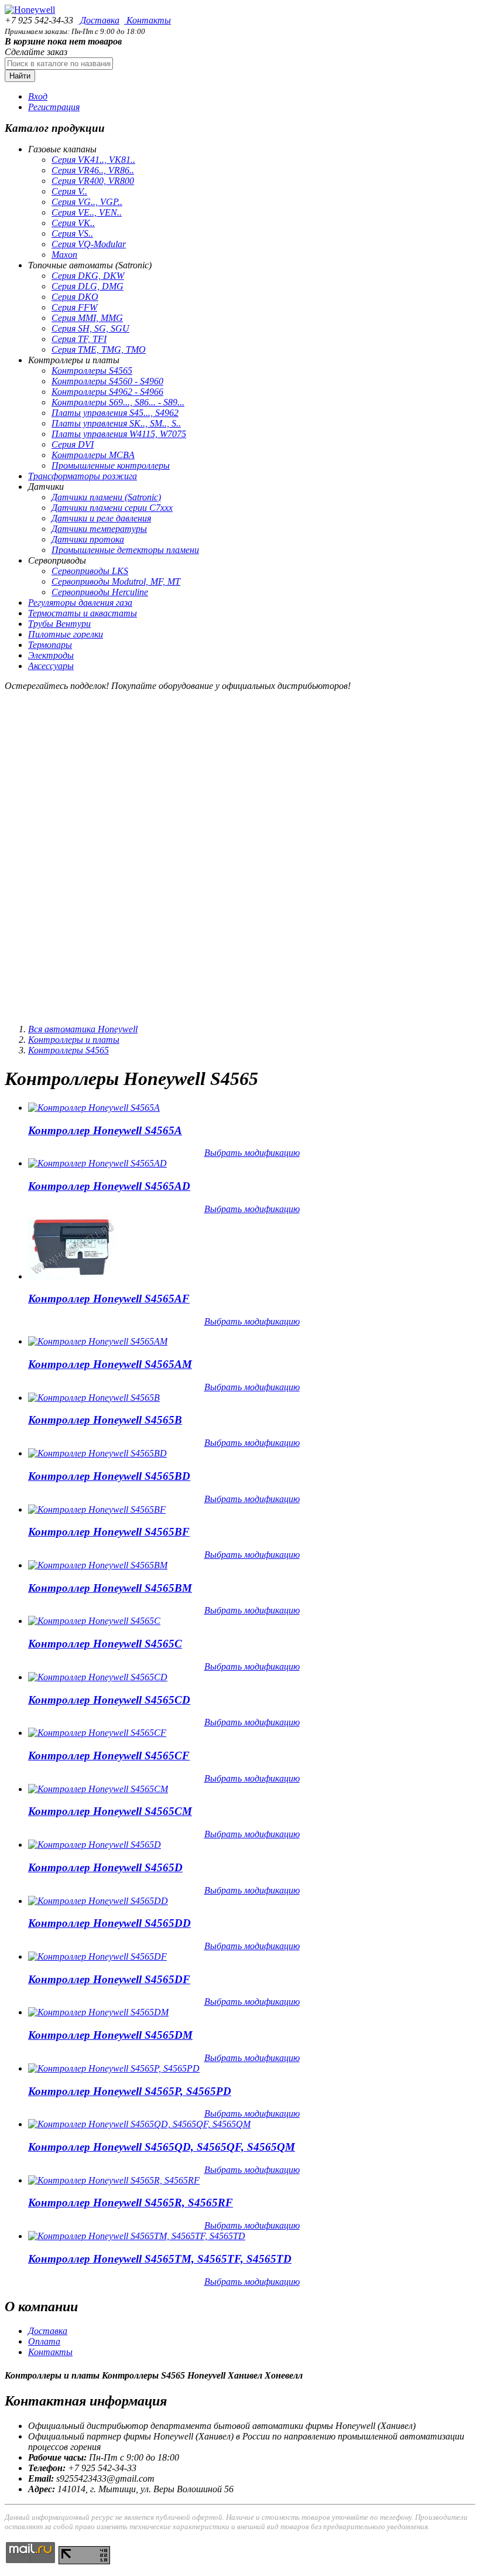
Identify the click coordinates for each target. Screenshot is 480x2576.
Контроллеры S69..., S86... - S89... (118, 402)
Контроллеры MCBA (93, 455)
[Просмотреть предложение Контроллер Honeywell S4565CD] (98, 1677)
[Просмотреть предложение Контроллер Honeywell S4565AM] (98, 1341)
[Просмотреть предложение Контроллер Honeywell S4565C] (94, 1621)
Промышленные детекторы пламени (125, 550)
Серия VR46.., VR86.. (93, 170)
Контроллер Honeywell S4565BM (110, 1588)
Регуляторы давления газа (80, 603)
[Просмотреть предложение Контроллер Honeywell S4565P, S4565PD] (114, 2068)
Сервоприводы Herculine (100, 592)
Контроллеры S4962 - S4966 (107, 392)
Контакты (148, 20)
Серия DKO (75, 297)
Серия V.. (69, 191)
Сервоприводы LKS (90, 571)
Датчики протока (88, 539)
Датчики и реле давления (101, 518)
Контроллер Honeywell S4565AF (109, 1299)
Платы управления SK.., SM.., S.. (116, 423)
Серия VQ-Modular (89, 244)
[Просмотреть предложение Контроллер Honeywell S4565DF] (97, 1956)
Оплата (44, 2341)
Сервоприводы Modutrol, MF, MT (116, 581)
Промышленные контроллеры (111, 465)
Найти (20, 76)
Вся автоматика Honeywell (83, 1029)
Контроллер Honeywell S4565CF (109, 1756)
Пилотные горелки (66, 634)
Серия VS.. (72, 233)
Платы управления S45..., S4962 (115, 413)
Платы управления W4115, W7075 (119, 434)
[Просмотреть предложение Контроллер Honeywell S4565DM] (98, 2012)
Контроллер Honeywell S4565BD (109, 1476)
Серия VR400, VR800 (93, 181)
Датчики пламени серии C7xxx (112, 508)
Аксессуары (51, 666)
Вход (38, 96)
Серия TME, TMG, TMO (99, 349)
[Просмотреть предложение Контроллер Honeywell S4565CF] (97, 1733)
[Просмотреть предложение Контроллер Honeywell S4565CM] (98, 1789)
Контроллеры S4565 (92, 371)
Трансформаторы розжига (83, 476)
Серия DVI (73, 444)
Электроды (51, 655)
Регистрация (54, 107)
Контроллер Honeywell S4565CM (110, 1811)
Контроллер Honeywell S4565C (105, 1644)
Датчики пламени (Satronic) (106, 497)
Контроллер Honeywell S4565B (105, 1420)
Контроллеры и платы (74, 1040)
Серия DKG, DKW (88, 276)
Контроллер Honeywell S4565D (105, 1867)
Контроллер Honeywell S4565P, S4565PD (130, 2091)
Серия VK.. (73, 223)
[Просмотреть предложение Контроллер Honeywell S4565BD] (97, 1453)
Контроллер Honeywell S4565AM (110, 1364)
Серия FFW (74, 307)
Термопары (50, 645)
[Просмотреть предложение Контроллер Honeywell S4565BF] (97, 1509)
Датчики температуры (99, 529)
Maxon (64, 255)
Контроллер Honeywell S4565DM (110, 2035)
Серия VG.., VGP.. (87, 202)
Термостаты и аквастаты (83, 613)
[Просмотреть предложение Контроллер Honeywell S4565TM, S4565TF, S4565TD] (137, 2236)
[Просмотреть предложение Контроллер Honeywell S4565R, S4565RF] (114, 2180)
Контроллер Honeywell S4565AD (109, 1186)
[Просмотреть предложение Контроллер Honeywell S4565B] (94, 1398)
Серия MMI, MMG (87, 318)
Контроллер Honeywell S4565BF (109, 1532)
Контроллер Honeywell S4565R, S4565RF (131, 2203)
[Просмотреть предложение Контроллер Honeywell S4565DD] (98, 1901)
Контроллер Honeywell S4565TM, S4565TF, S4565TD (160, 2259)
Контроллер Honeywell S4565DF (109, 1979)
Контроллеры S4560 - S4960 (107, 381)
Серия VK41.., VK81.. (93, 160)
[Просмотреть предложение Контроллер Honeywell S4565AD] (97, 1163)
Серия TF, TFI (79, 339)
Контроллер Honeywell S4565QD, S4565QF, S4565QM (162, 2147)
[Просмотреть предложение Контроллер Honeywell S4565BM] (98, 1565)
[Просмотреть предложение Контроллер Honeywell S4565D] (95, 1845)
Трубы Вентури (59, 624)
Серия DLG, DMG (88, 286)
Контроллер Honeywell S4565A (105, 1130)
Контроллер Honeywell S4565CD (109, 1700)
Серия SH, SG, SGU (90, 328)
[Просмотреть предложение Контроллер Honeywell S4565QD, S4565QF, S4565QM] (139, 2124)
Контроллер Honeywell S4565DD (109, 1923)
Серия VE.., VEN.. (87, 212)
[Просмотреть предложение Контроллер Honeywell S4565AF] (72, 1276)
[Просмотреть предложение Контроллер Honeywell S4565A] (94, 1108)
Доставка (99, 20)
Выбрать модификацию (252, 1153)
